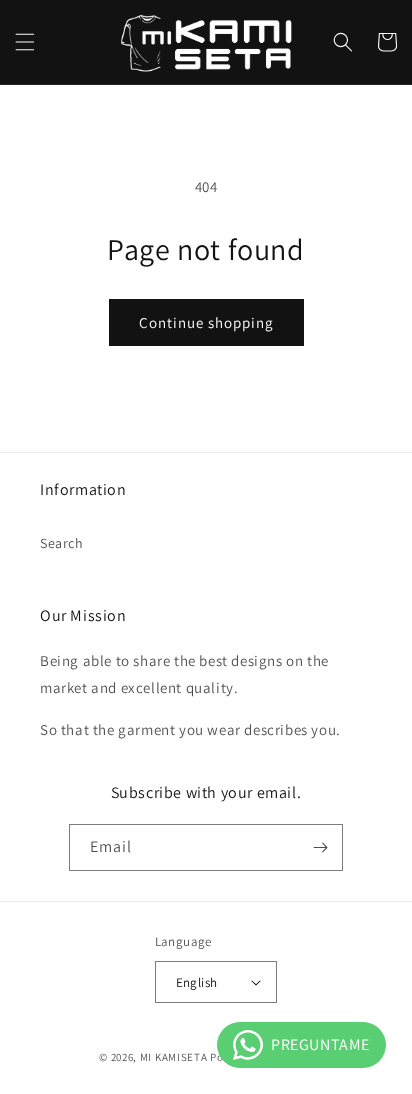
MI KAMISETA (174, 1057)
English (197, 982)
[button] (25, 42)
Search (62, 543)
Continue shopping (206, 322)
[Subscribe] (320, 847)
